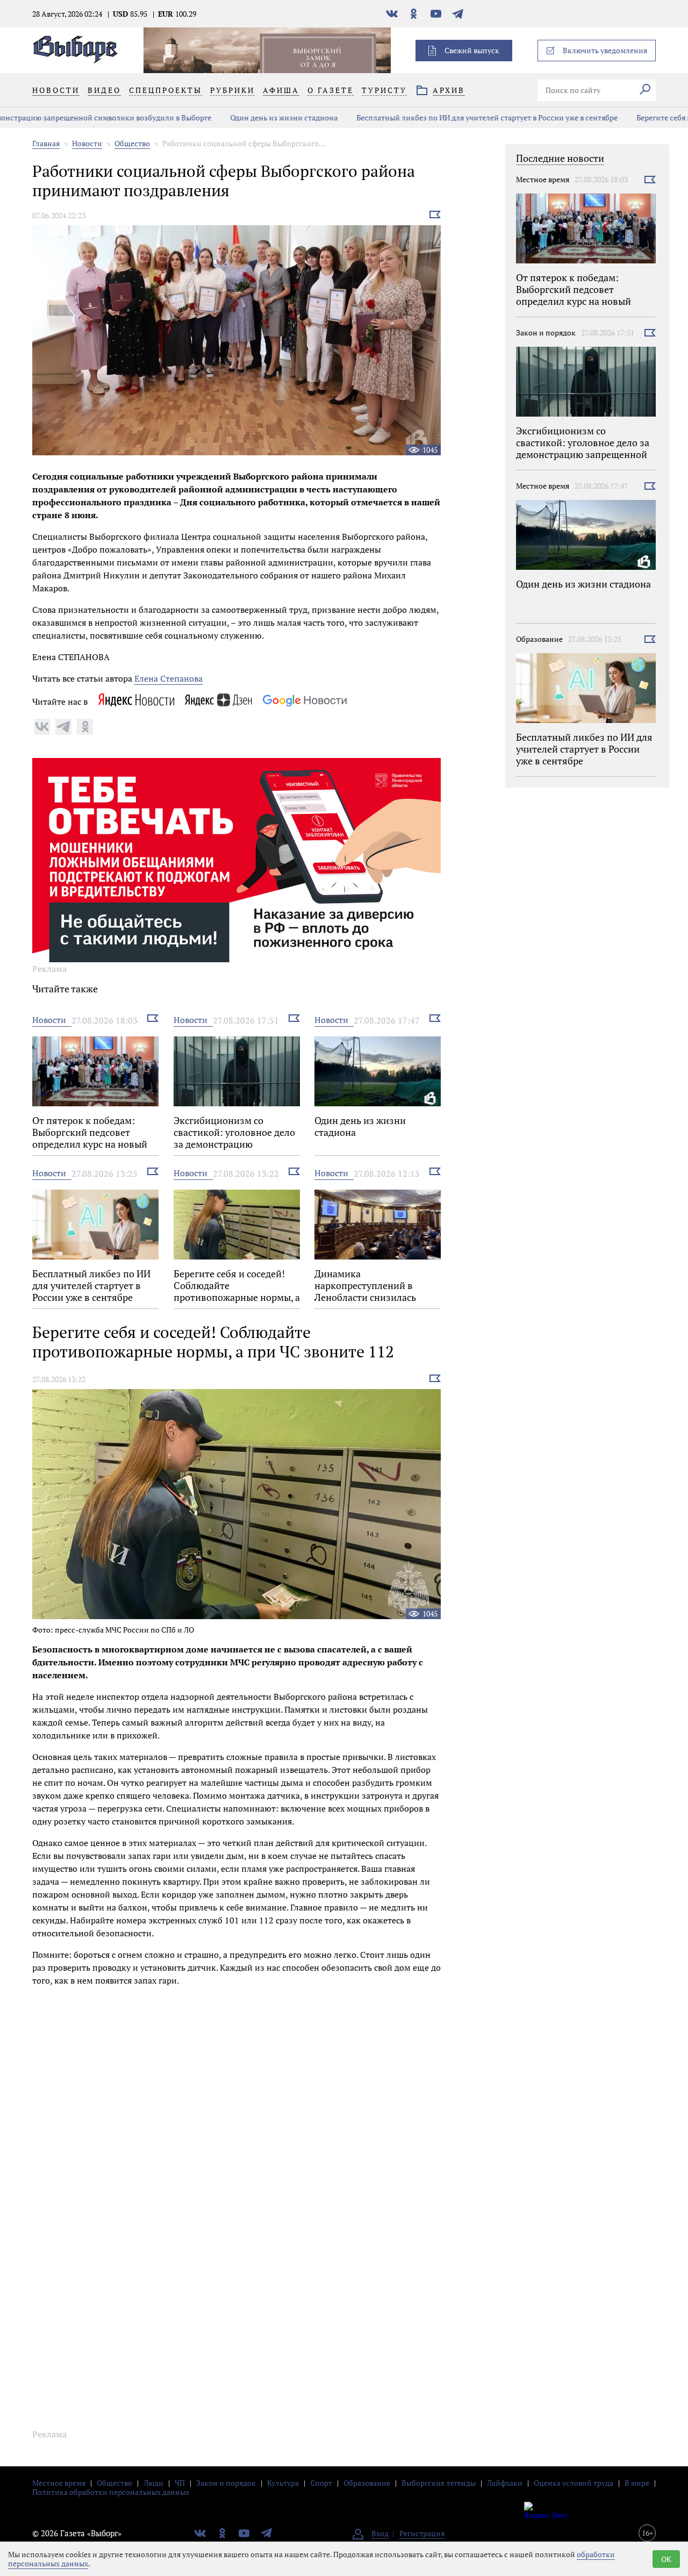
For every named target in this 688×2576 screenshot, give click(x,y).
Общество (132, 143)
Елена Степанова (169, 678)
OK (666, 2559)
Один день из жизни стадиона (136, 117)
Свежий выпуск (472, 50)
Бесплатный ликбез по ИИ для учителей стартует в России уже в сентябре (339, 117)
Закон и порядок (546, 332)
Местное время (543, 179)
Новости (87, 143)
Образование (539, 639)
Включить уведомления (605, 50)
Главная (46, 143)
